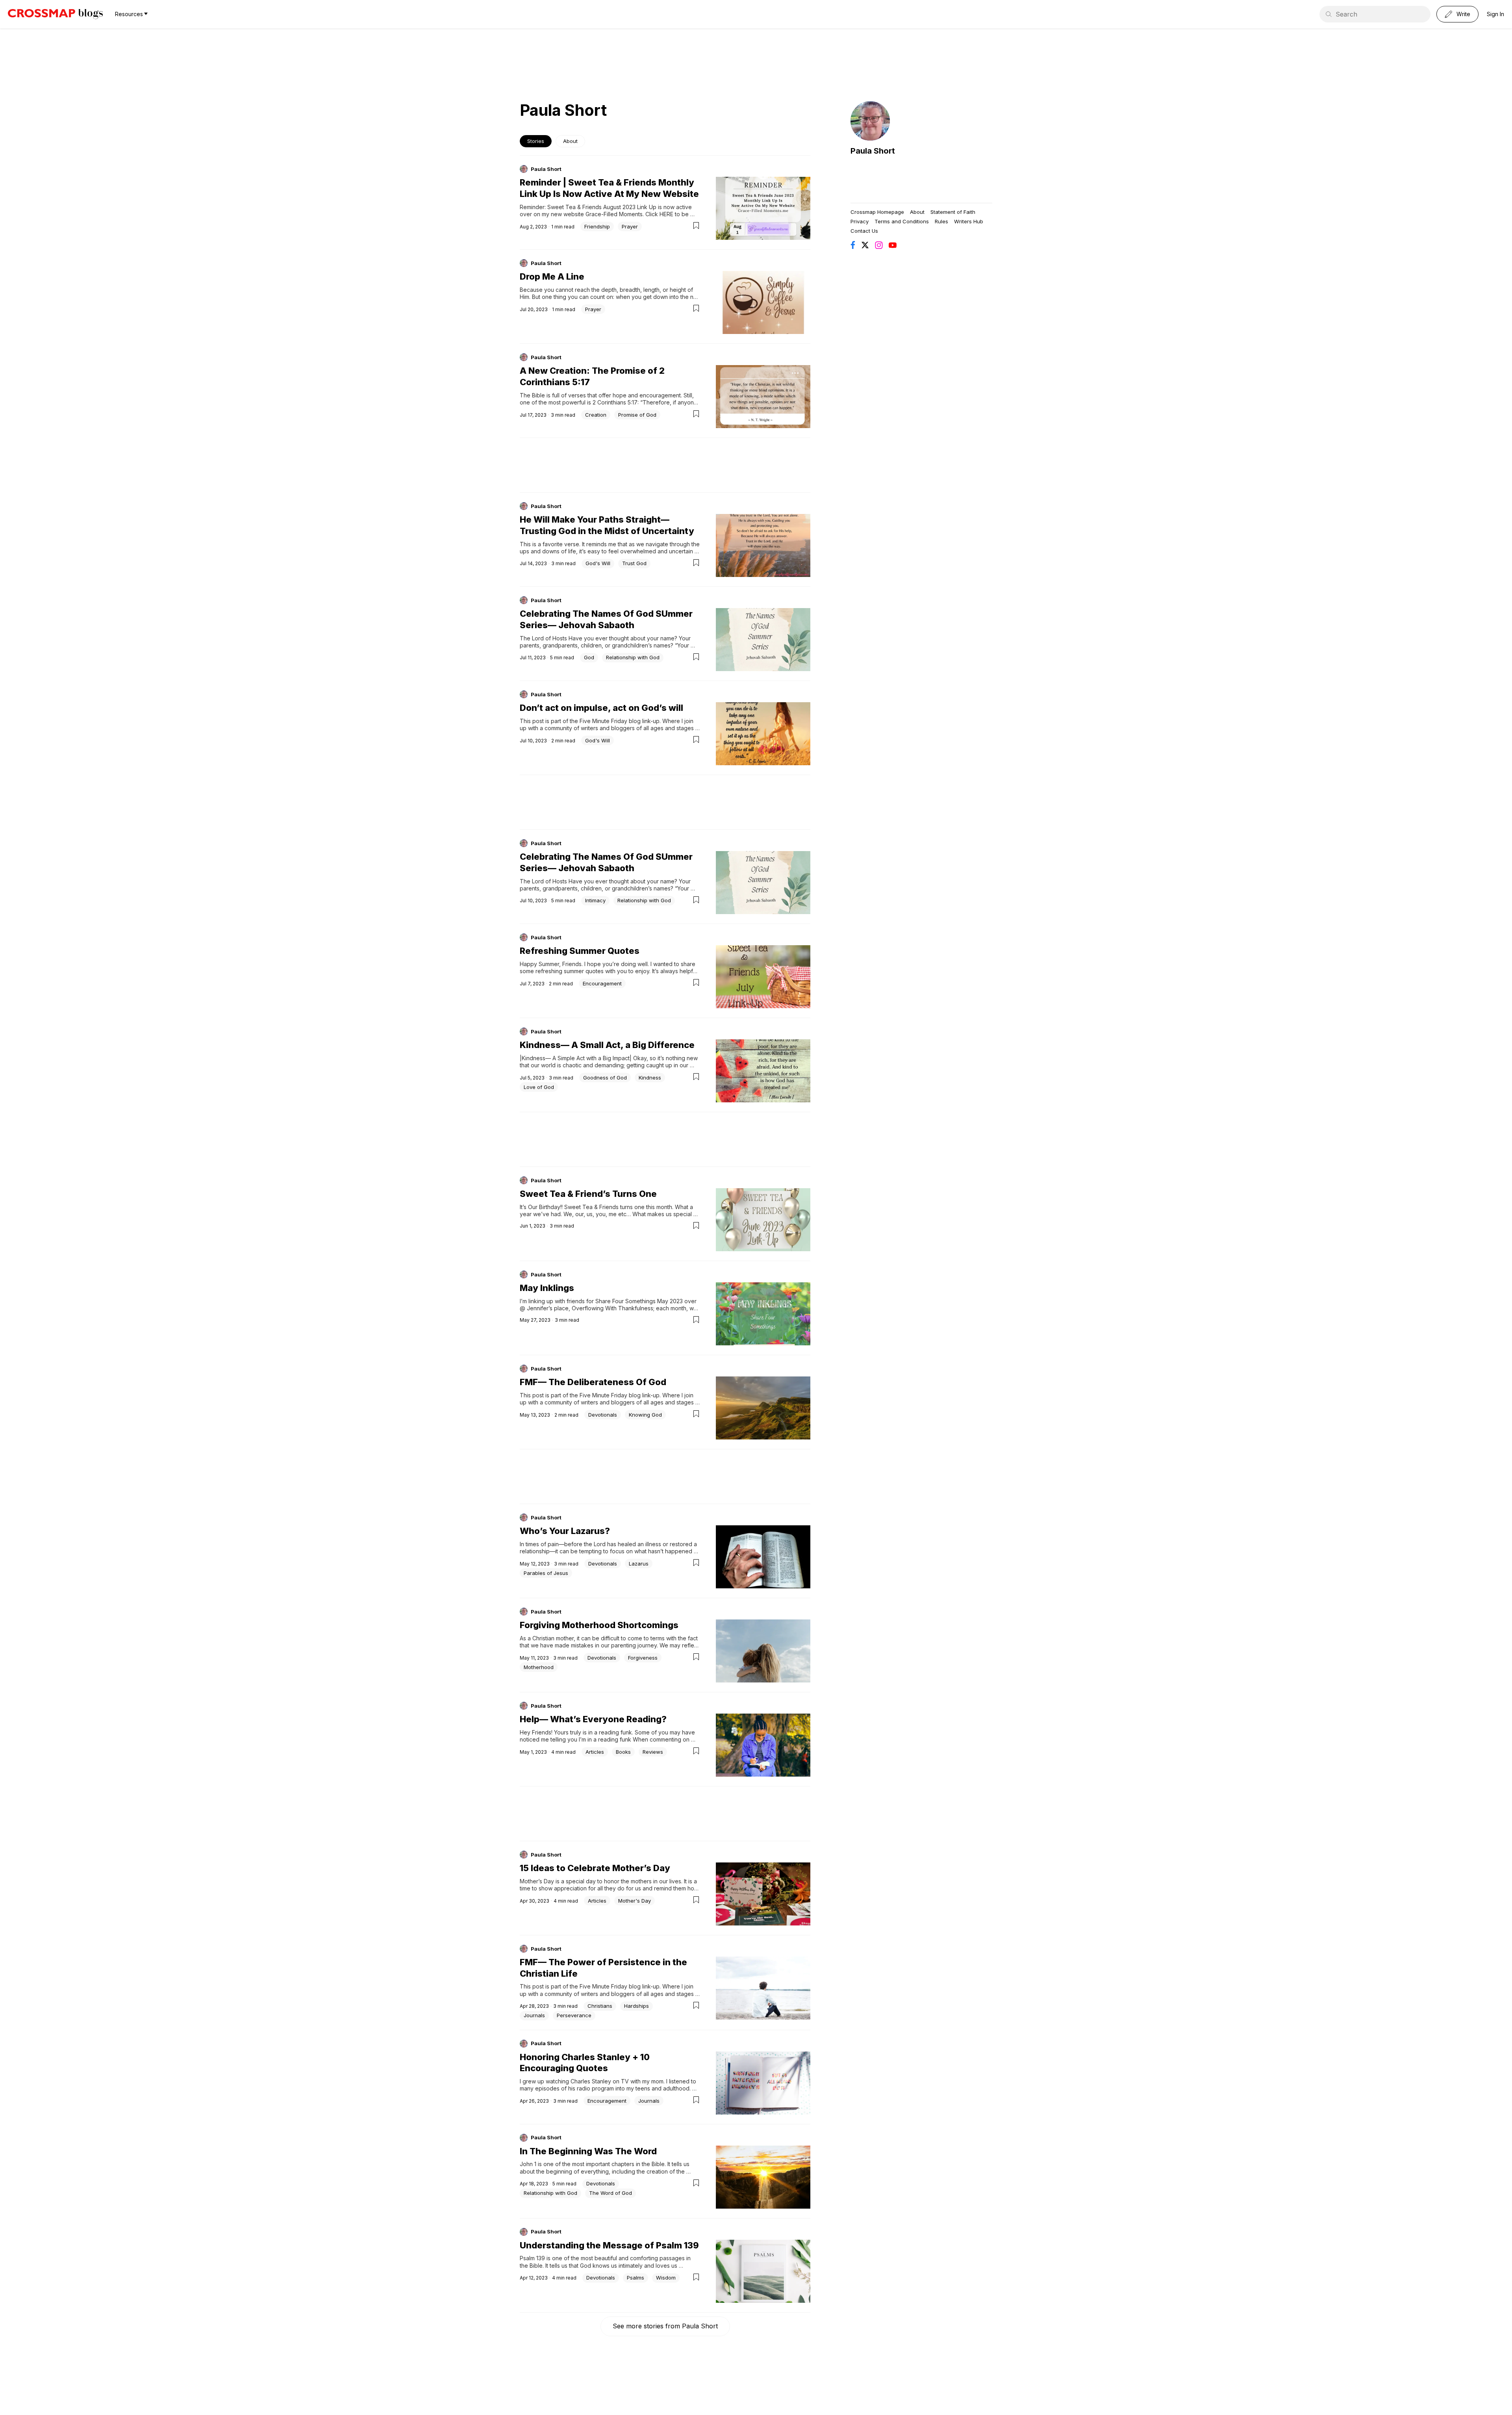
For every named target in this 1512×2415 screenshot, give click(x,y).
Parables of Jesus (546, 1573)
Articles (595, 1752)
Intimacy (595, 900)
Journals (534, 2015)
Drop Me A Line (552, 276)
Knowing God (645, 1415)
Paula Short (546, 169)
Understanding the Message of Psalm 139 (609, 2245)
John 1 (528, 2164)
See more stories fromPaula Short (665, 2326)
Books (623, 1752)
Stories (536, 141)
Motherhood (539, 1667)
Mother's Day (635, 1901)
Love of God (539, 1087)
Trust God (634, 563)
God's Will (598, 563)
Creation (596, 415)
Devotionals (603, 1415)
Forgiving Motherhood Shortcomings (599, 1625)
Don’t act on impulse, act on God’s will (601, 708)
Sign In (1495, 14)
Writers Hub (969, 221)
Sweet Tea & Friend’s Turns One (588, 1194)
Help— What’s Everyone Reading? (593, 1719)
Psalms (636, 2278)
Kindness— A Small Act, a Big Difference (607, 1045)
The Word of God (611, 2193)
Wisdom (666, 2278)
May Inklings (547, 1288)
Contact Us (864, 231)
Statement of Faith (953, 212)
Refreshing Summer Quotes (580, 951)
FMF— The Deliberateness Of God (593, 1382)
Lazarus (639, 1564)
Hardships (636, 2006)
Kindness (650, 1078)
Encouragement (602, 983)
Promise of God (637, 415)
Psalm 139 (532, 2258)
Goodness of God (605, 1078)
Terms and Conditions (902, 221)
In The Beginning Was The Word (588, 2151)
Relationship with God (633, 657)
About (570, 141)
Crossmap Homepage (877, 212)
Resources (129, 14)
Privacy (860, 221)
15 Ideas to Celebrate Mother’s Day (595, 1868)
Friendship (597, 226)
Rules (941, 221)
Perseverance (574, 2015)
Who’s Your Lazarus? (565, 1531)
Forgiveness (643, 1658)
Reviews (653, 1752)
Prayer (630, 226)
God (589, 657)
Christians (600, 2006)
